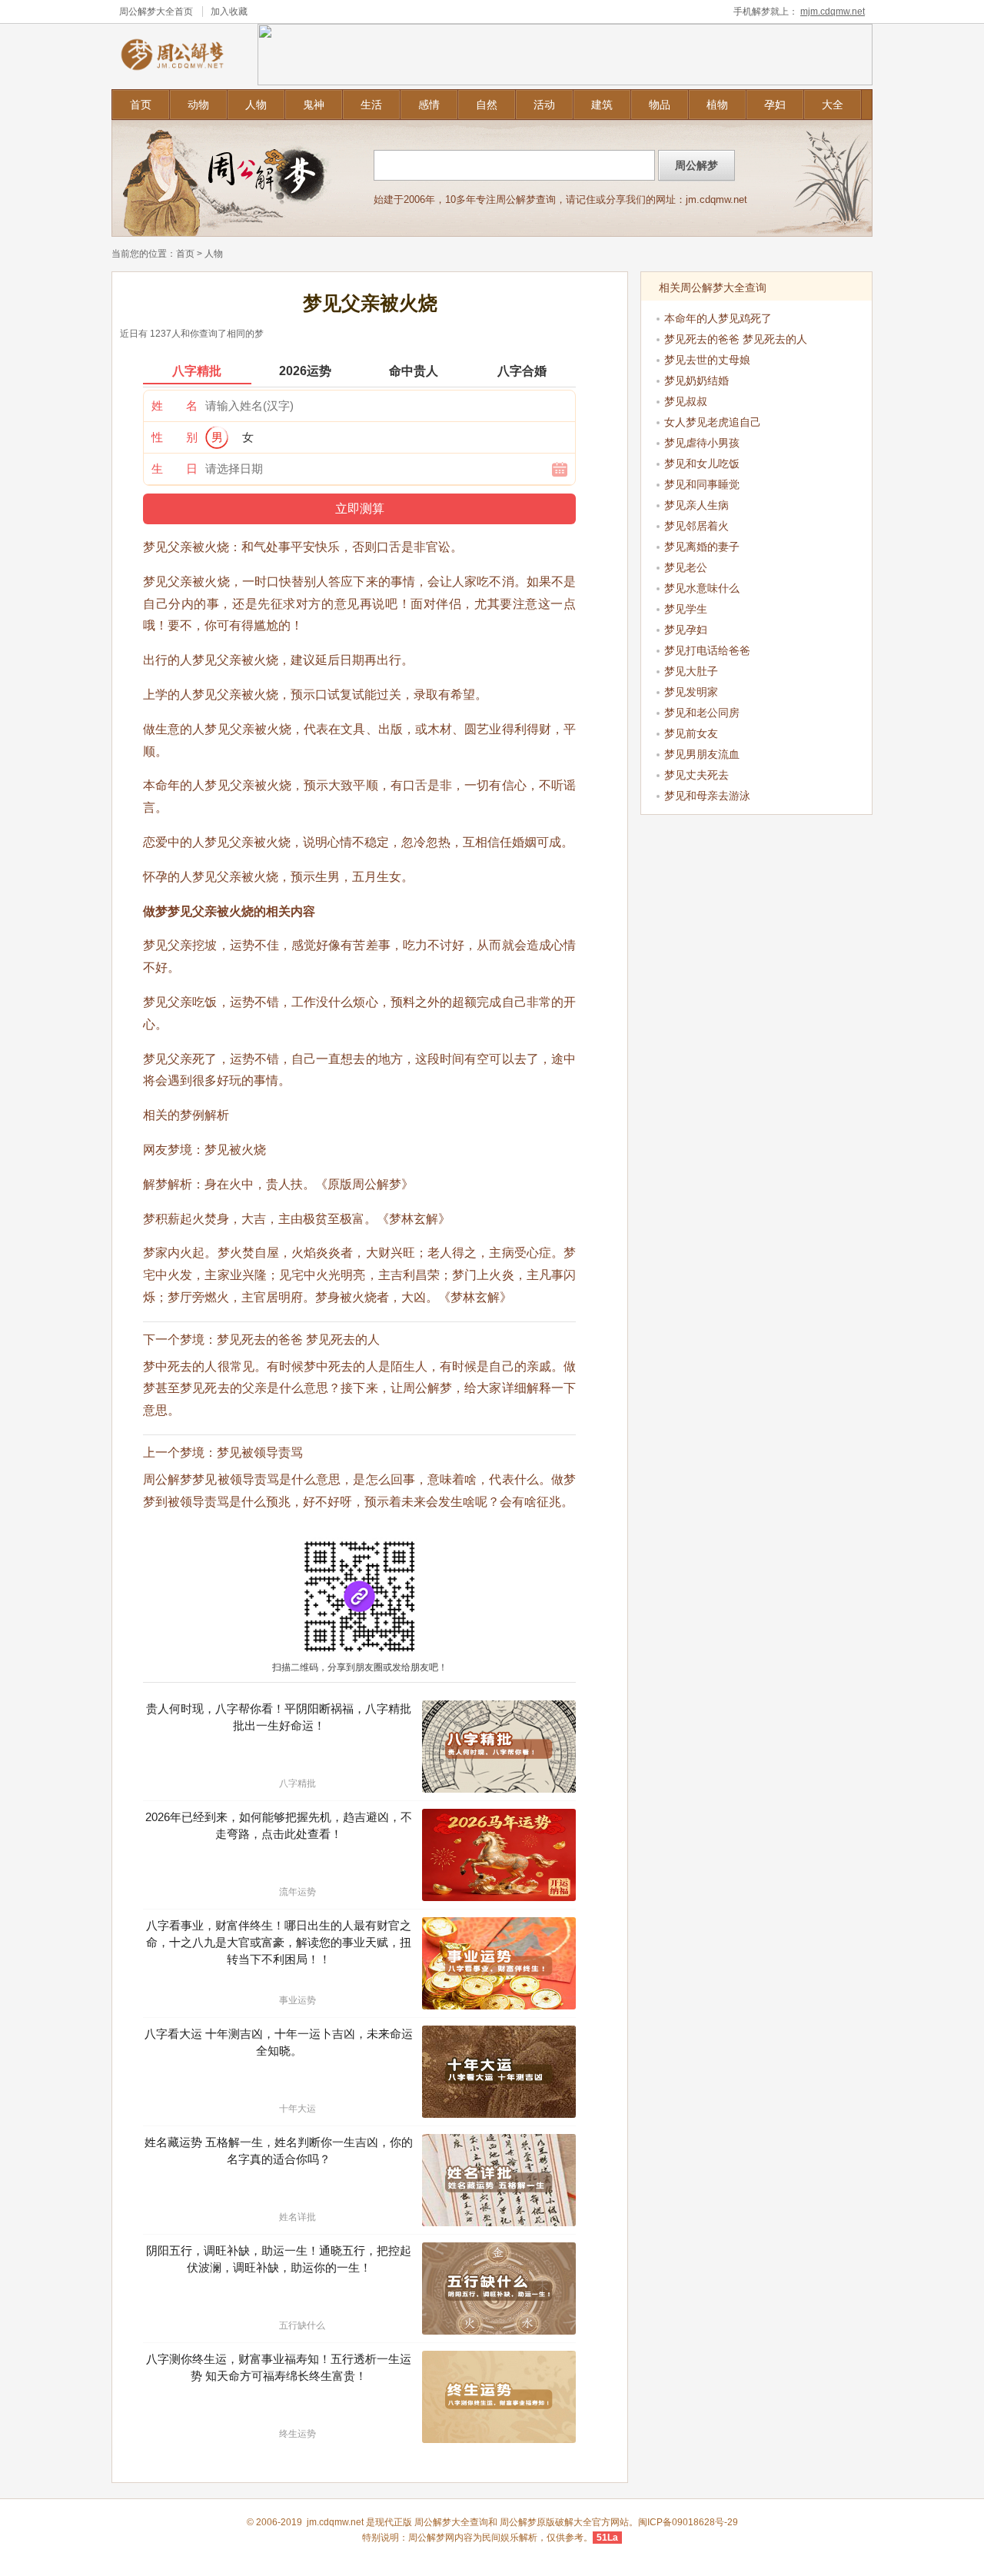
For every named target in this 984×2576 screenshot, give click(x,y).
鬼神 (314, 105)
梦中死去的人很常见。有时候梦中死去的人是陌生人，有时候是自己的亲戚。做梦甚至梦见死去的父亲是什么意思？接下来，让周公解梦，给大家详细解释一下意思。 (359, 1389)
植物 (717, 105)
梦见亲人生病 (696, 505)
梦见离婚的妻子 (702, 547)
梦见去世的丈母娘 (707, 360)
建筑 (602, 105)
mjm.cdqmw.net (833, 12)
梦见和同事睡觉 (702, 484)
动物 (198, 105)
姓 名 (175, 406)
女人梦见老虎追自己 (713, 422)
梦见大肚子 (691, 671)
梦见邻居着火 (696, 526)
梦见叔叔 (686, 401)
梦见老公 (686, 567)
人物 (256, 105)
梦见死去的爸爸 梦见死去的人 (298, 1340)
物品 (660, 105)
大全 (833, 105)
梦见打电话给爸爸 (707, 650)
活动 (544, 105)
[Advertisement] (757, 919)
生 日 (175, 469)
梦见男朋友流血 (702, 754)
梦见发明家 (691, 692)
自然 (487, 105)
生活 (371, 105)
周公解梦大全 (147, 12)
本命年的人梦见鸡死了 (718, 318)
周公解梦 (518, 2522)
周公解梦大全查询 (451, 2522)
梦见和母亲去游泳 (707, 796)
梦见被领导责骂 (260, 1453)
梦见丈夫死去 (696, 775)
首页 (141, 105)
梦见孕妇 (686, 630)
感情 (429, 105)
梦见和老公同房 (702, 713)
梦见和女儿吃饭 (702, 464)
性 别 (175, 437)
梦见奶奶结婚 (696, 381)
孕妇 (775, 105)
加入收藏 (229, 12)
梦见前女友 (691, 733)
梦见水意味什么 (702, 588)
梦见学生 (686, 609)
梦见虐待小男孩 (702, 443)
